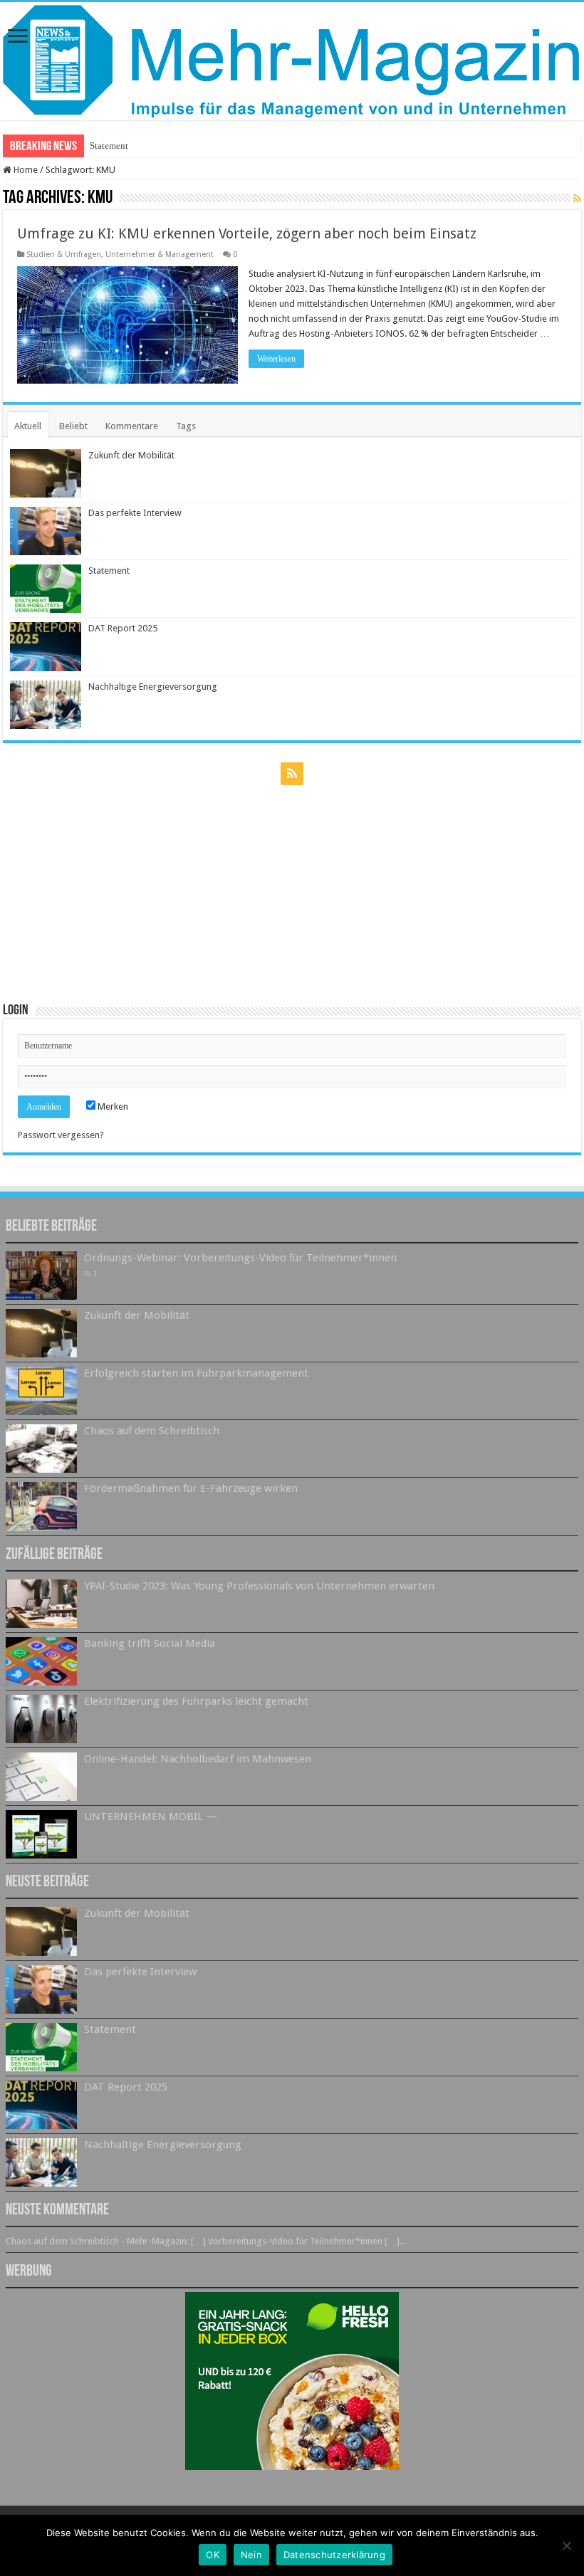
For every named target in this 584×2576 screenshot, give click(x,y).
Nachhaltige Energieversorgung (153, 687)
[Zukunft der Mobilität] (41, 1333)
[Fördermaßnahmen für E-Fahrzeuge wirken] (41, 1506)
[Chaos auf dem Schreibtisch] (41, 1449)
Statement (109, 146)
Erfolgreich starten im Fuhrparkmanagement (196, 1373)
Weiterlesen (276, 359)
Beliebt (73, 426)
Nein (251, 2555)
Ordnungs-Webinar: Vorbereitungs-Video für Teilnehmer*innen (240, 1258)
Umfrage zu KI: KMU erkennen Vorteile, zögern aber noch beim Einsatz (247, 233)
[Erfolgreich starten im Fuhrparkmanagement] (41, 1391)
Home (25, 170)
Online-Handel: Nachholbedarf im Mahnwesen (198, 1759)
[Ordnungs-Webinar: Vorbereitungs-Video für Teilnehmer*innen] (41, 1276)
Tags (186, 426)
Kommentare (132, 426)
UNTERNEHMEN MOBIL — (151, 1817)
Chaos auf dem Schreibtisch (152, 1431)
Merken (112, 1106)
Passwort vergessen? (61, 1135)
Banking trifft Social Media (150, 1644)
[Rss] (292, 774)
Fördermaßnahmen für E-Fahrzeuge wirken (191, 1488)
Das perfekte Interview (135, 513)
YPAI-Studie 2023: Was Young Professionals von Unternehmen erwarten (259, 1586)
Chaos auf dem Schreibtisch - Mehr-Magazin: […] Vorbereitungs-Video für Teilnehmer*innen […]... (206, 2241)
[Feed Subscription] (577, 199)
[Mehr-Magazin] (292, 61)
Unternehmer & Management (160, 254)
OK (213, 2555)
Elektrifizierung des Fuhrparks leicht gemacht (196, 1701)
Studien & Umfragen (64, 254)
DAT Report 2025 (123, 628)
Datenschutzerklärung (334, 2555)
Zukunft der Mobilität (131, 455)
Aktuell (28, 426)
